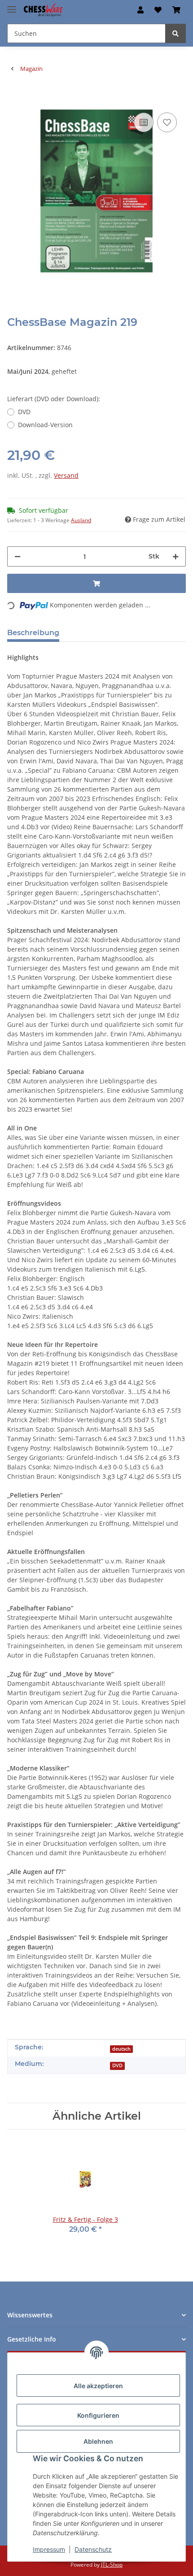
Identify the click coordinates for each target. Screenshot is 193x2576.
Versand (66, 475)
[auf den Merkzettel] (167, 122)
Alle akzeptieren (98, 2386)
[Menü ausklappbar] (12, 6)
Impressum (49, 2549)
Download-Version (45, 425)
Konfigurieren (98, 2415)
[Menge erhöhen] (175, 556)
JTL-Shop (112, 2565)
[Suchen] (175, 33)
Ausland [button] (81, 520)
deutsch (121, 2049)
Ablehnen (98, 2441)
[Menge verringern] (18, 556)
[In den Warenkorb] (14, 97)
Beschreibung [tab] (33, 633)
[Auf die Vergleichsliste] (144, 122)
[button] (140, 10)
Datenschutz (93, 2549)
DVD (24, 412)
